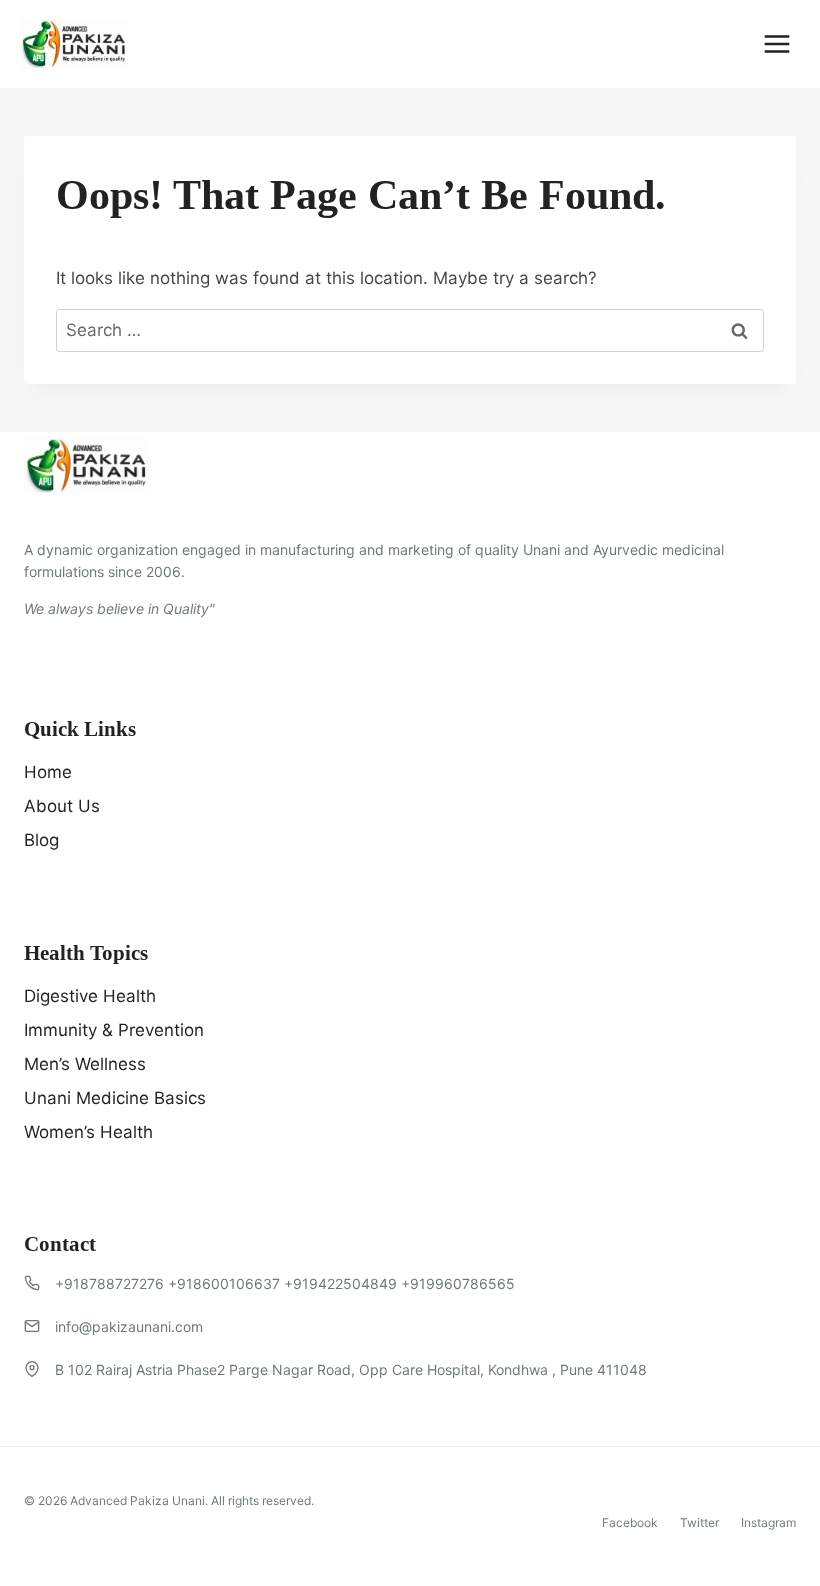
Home (48, 772)
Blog (41, 840)
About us (62, 806)
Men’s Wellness (85, 1064)
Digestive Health (90, 996)
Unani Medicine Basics (115, 1098)
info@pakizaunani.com (129, 1326)
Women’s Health (88, 1132)
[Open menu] (776, 43)
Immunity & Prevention (114, 1030)
